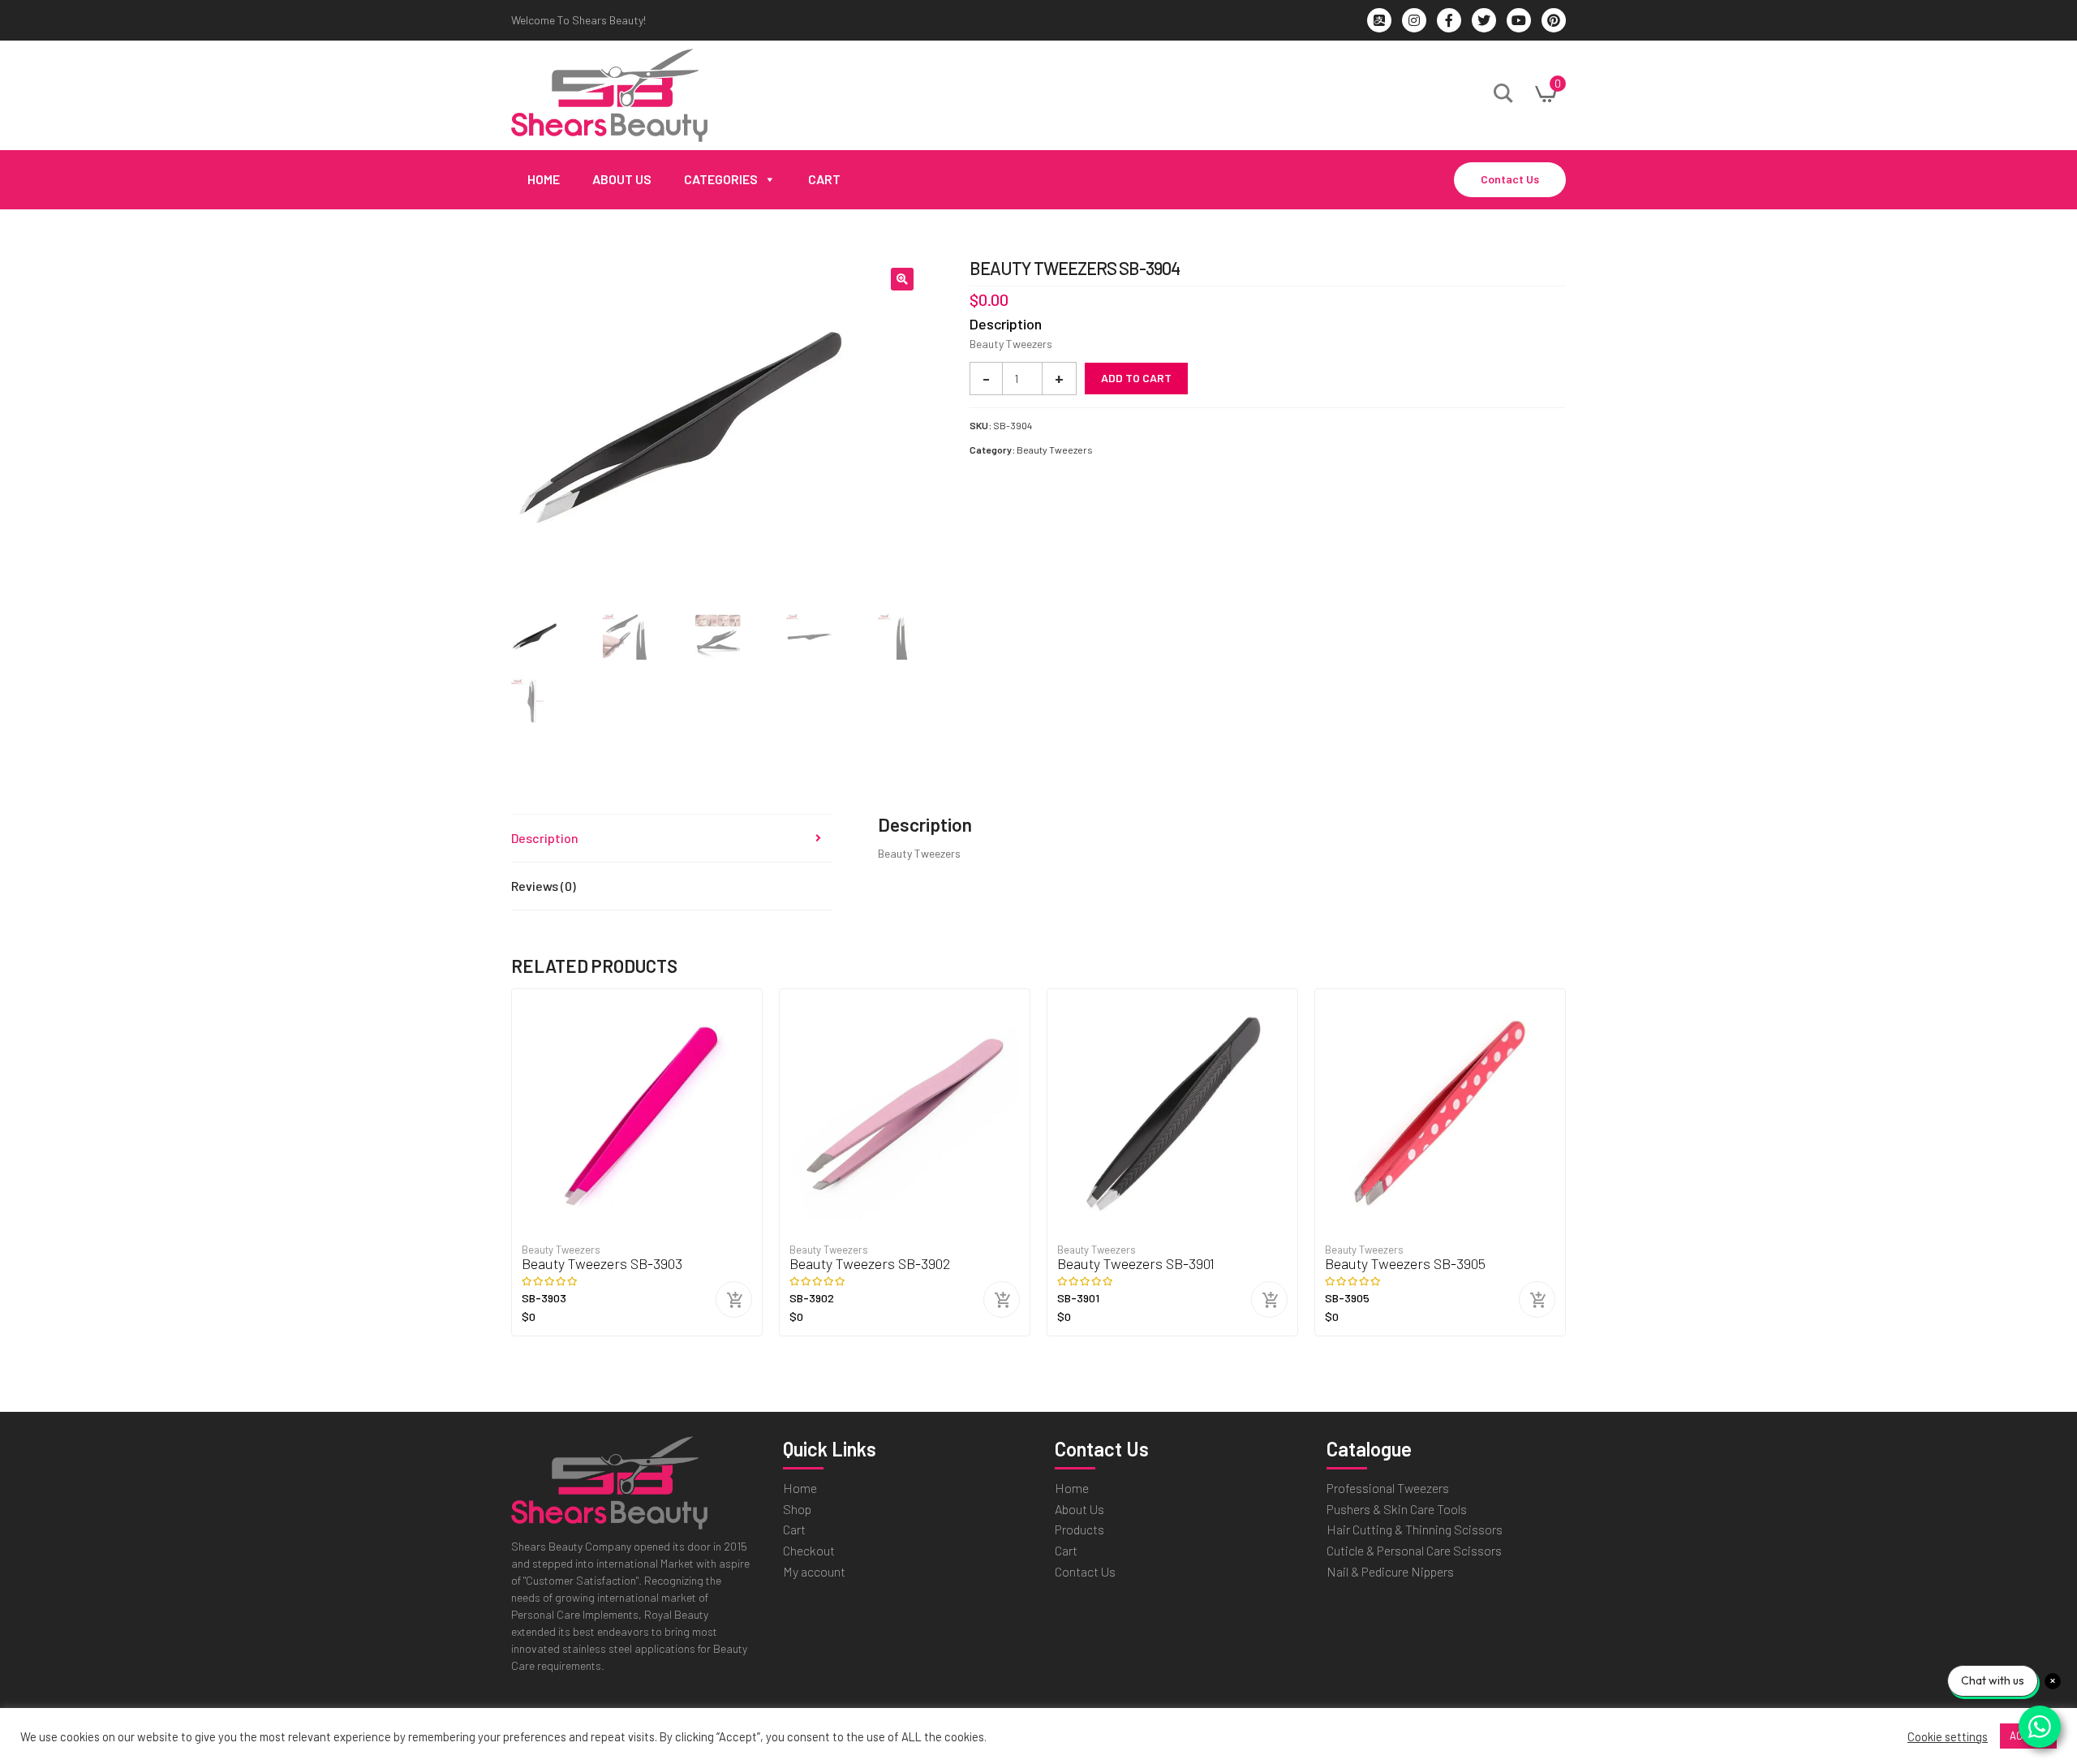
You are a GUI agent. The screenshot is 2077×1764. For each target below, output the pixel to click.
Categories (721, 179)
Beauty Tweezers (1055, 450)
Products (1079, 1529)
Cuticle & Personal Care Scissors (1414, 1550)
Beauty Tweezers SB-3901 (1136, 1264)
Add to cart (1136, 378)
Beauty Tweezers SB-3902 (870, 1264)
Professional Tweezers (1388, 1488)
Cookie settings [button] (1948, 1736)
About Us (622, 179)
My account (814, 1571)
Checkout (809, 1550)
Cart (824, 179)
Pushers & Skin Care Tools (1397, 1509)
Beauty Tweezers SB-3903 (602, 1264)
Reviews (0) (544, 886)
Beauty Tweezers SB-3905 (1405, 1264)
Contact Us (1510, 179)
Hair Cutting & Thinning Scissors (1415, 1529)
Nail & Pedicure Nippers (1390, 1571)
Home (544, 179)
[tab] (672, 839)
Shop (797, 1509)
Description (545, 838)
